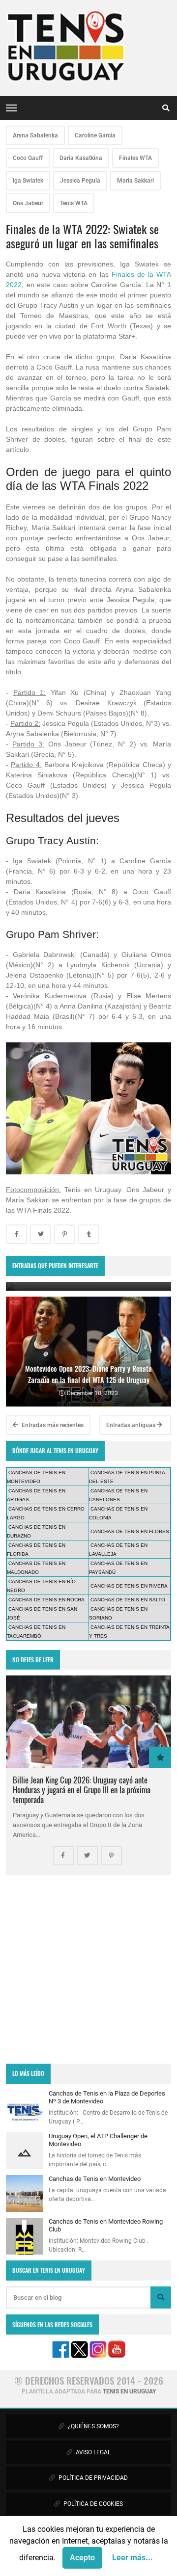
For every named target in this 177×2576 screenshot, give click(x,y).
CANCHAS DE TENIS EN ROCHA (46, 1600)
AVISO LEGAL (92, 2452)
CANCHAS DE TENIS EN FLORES (130, 1531)
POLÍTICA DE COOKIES (92, 2504)
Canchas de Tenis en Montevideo (95, 2179)
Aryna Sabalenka (35, 135)
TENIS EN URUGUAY (129, 2391)
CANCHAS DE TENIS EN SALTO (128, 1600)
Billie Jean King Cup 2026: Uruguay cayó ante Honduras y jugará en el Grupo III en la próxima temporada (82, 1790)
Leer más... (133, 2558)
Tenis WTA (74, 203)
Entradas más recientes (52, 1425)
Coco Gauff (28, 158)
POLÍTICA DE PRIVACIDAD (92, 2478)
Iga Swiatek (28, 181)
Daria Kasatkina (81, 158)
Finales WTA (135, 158)
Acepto (82, 2558)
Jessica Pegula (80, 181)
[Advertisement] (88, 1969)
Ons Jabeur (28, 203)
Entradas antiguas (132, 1425)
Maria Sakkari (135, 181)
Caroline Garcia (95, 135)
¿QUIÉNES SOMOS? (93, 2426)
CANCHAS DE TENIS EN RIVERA (129, 1586)
